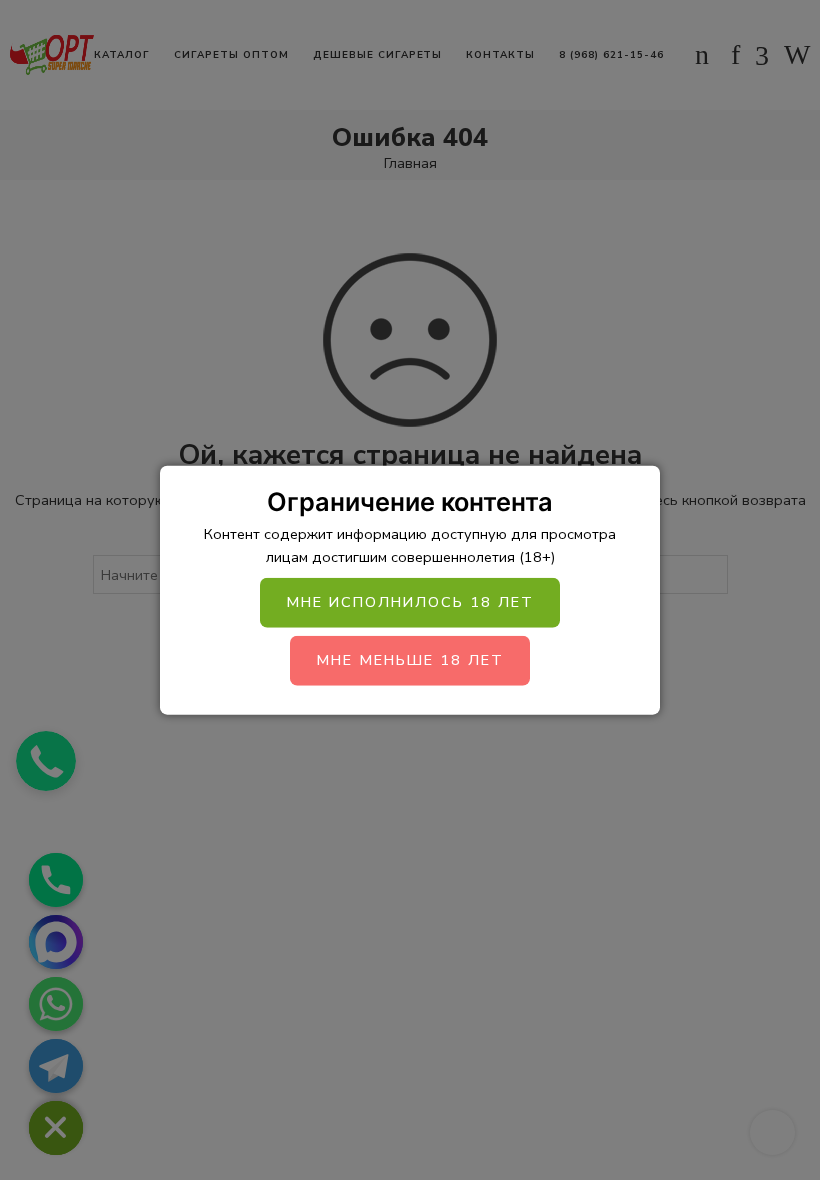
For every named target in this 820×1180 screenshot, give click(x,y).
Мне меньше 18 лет (410, 660)
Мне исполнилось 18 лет (410, 602)
